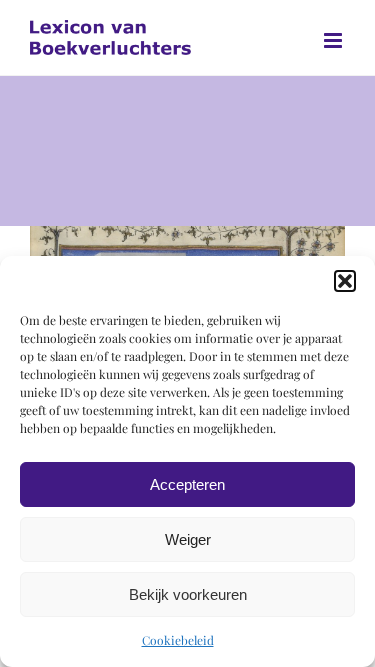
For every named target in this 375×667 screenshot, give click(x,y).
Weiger (188, 539)
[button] (345, 281)
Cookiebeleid (178, 640)
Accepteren (187, 484)
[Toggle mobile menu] (334, 40)
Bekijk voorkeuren (188, 594)
